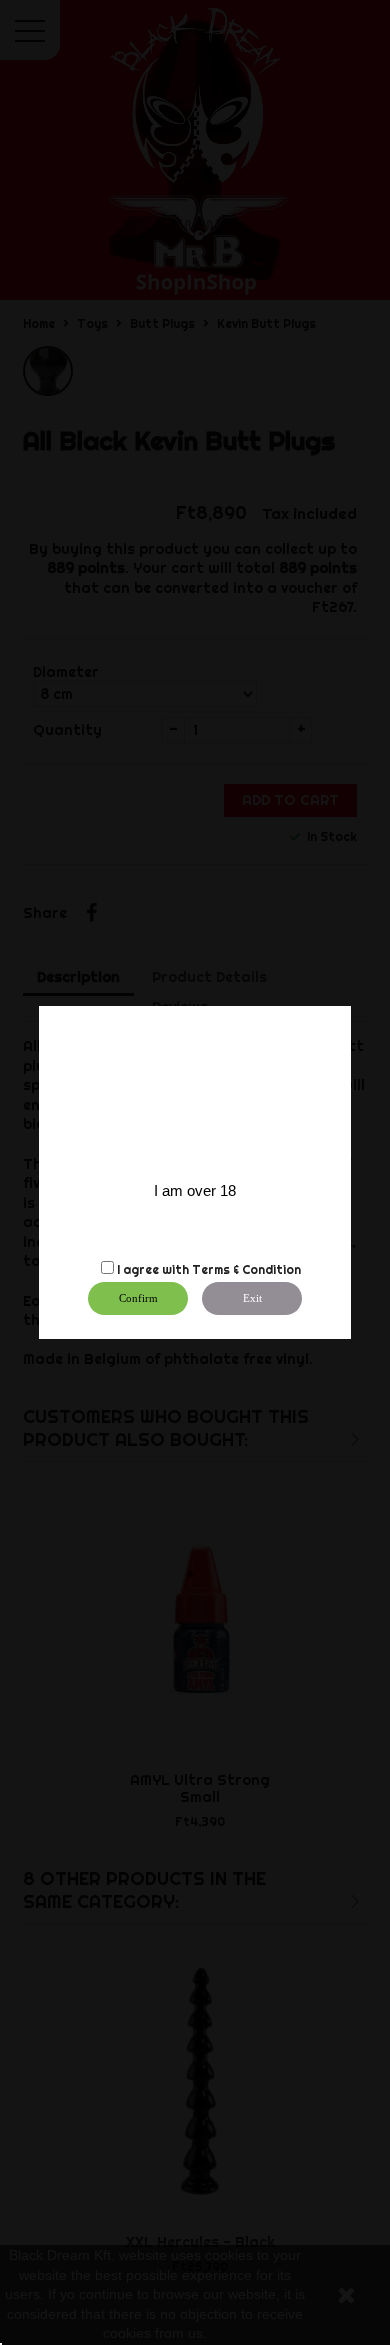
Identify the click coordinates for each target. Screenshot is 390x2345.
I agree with (153, 1269)
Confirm (138, 1298)
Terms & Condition (246, 1269)
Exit (252, 1298)
